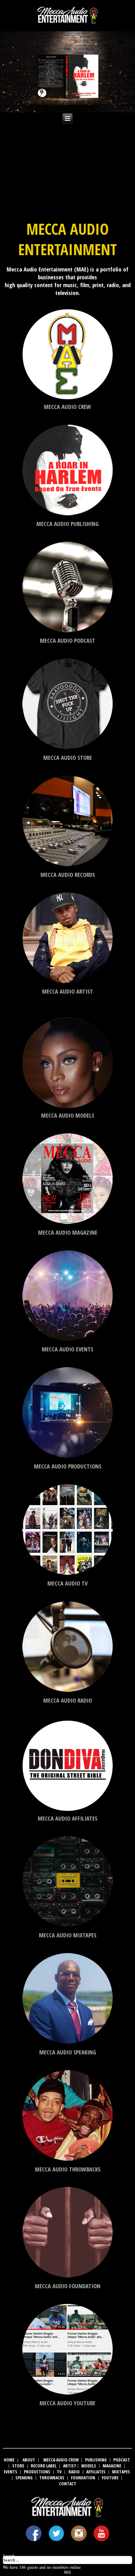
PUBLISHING (96, 2460)
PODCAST (122, 2460)
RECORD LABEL (44, 2466)
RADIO (74, 2472)
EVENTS (11, 2472)
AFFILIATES (96, 2472)
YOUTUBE (110, 2478)
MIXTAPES (121, 2472)
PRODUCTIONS (37, 2472)
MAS (67, 2572)
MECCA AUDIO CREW (61, 2460)
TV (59, 2472)
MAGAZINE (112, 2466)
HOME (9, 2460)
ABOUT (29, 2460)
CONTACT (68, 2484)
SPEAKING (24, 2478)
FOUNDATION (83, 2478)
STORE (18, 2466)
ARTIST (70, 2466)
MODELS (89, 2466)
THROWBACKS (52, 2478)
